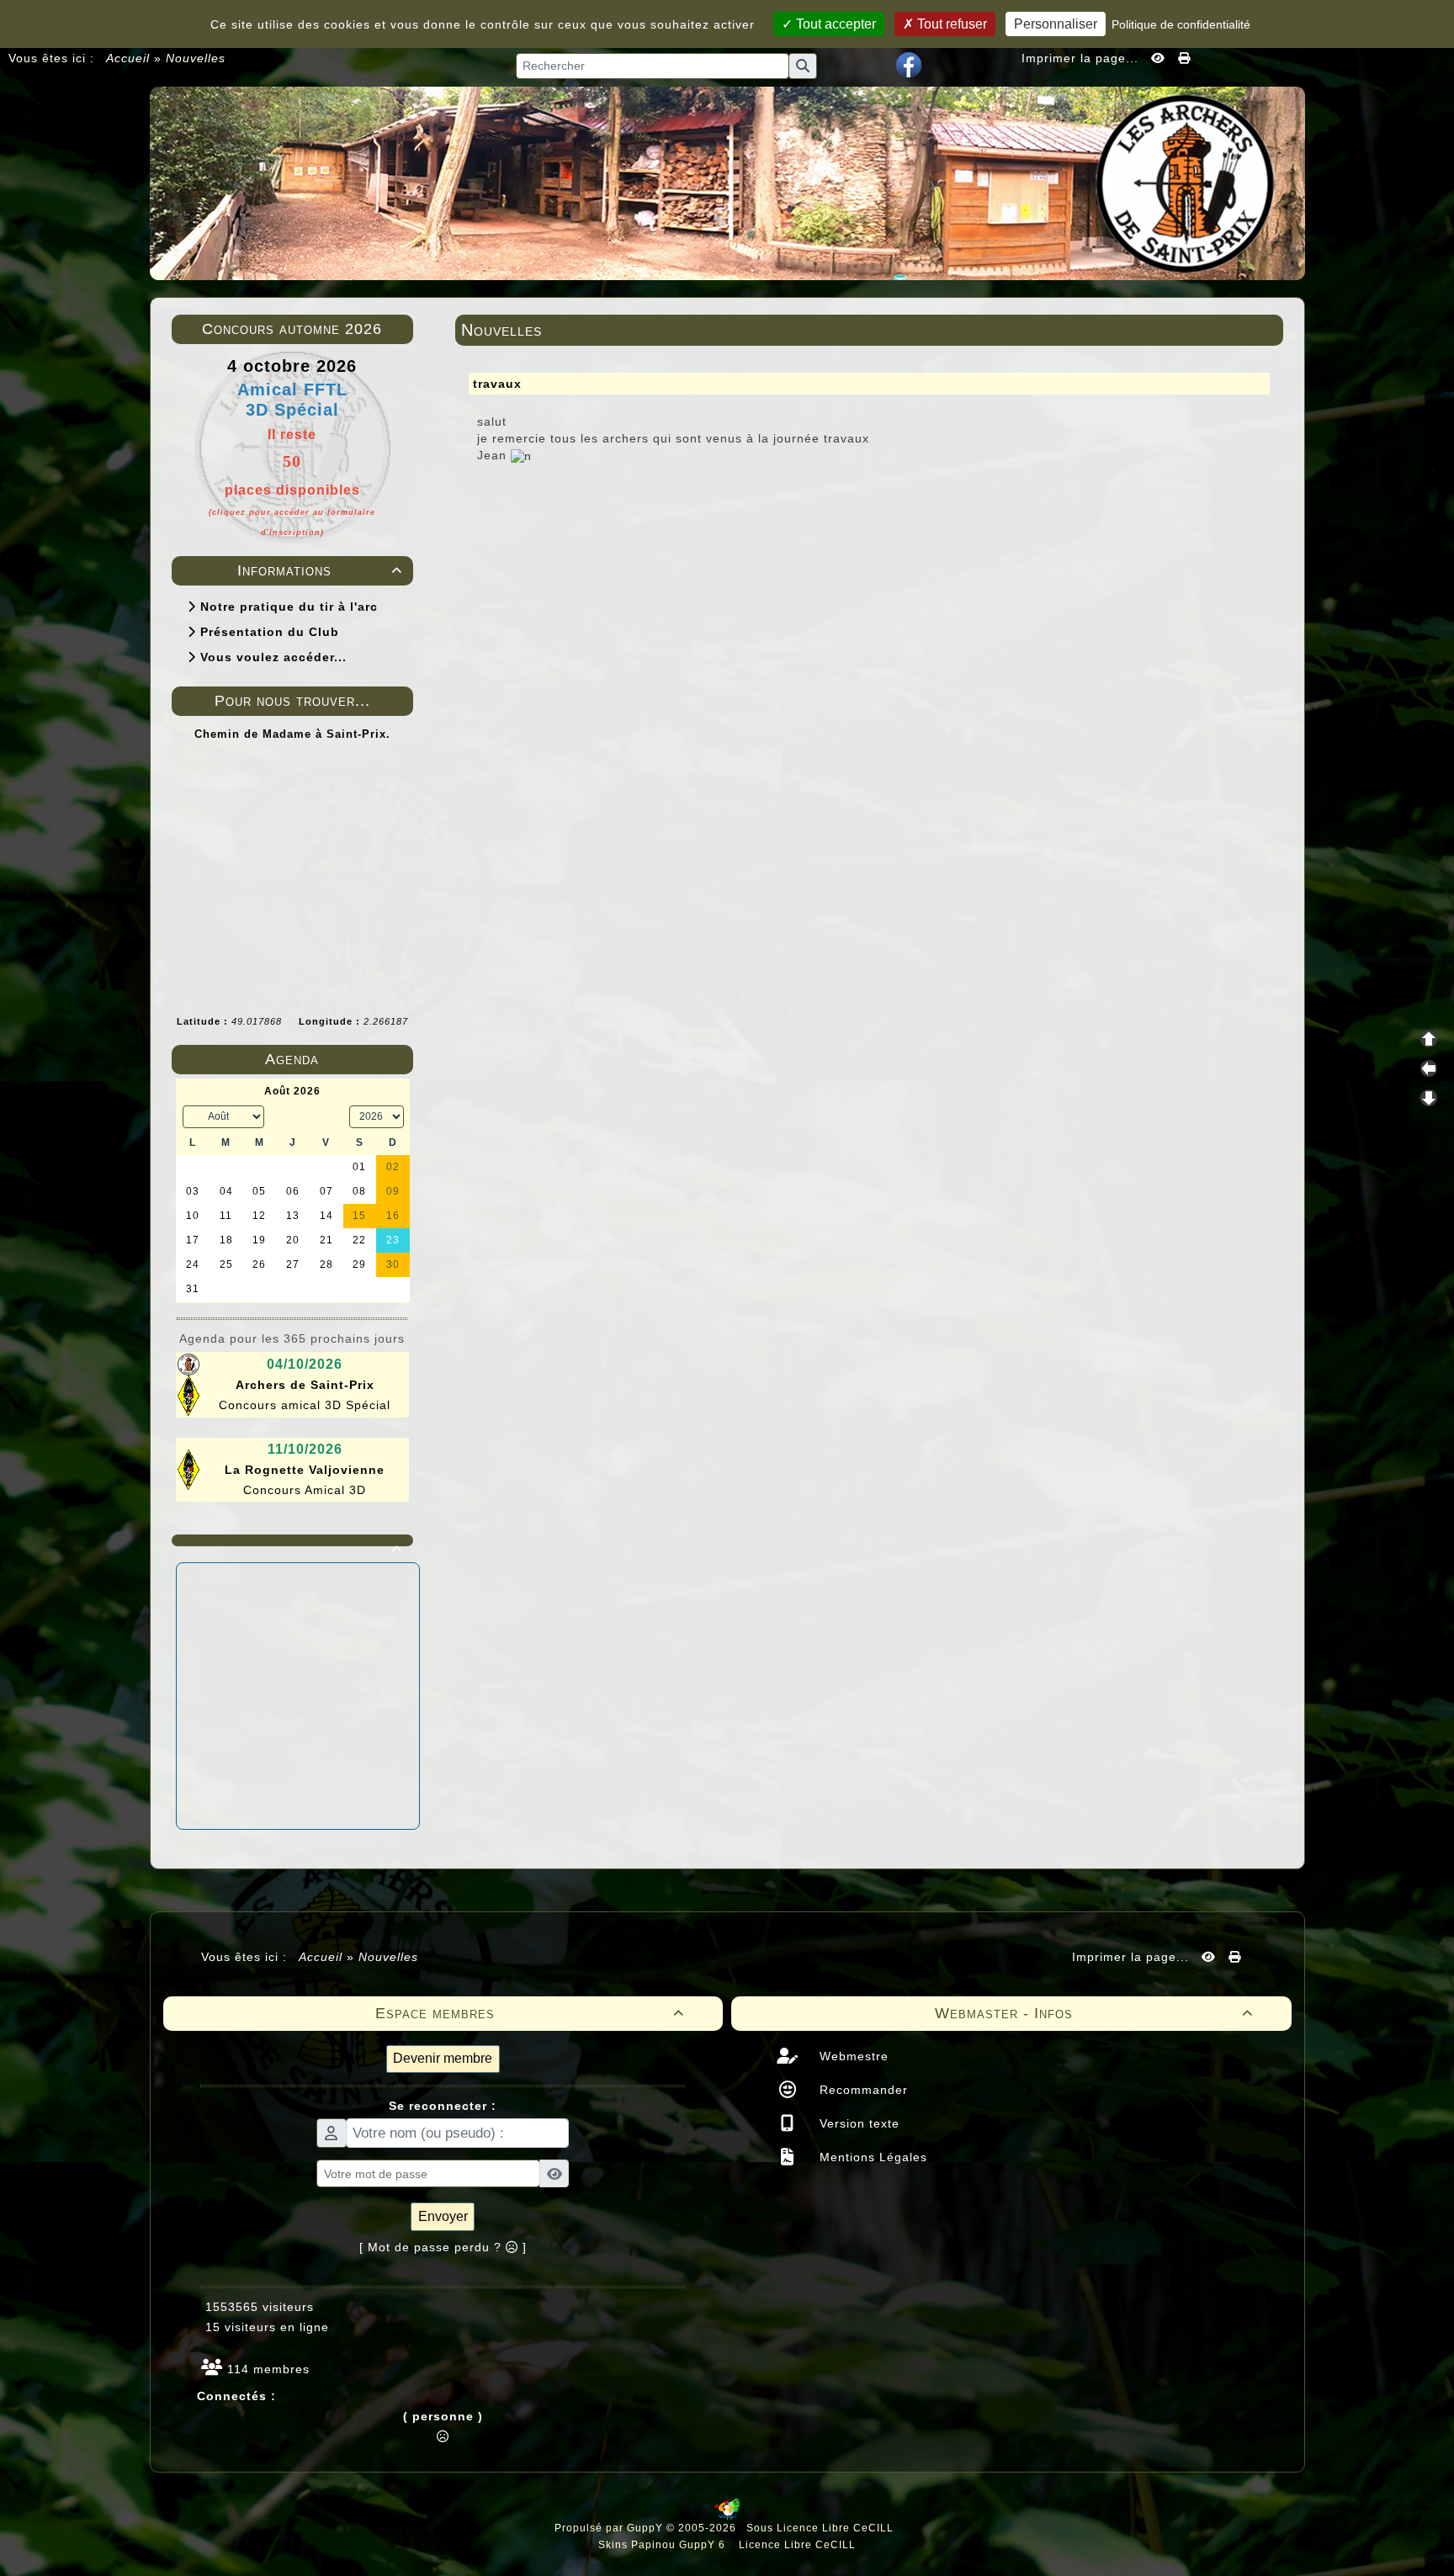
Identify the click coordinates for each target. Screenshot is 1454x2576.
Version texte (857, 2123)
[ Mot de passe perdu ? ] (443, 2247)
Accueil (128, 58)
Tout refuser (950, 24)
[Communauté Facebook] (909, 64)
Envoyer (443, 2216)
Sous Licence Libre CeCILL (822, 2528)
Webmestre (852, 2056)
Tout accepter (834, 24)
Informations (320, 570)
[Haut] (1429, 1039)
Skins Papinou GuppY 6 (665, 2545)
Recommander (862, 2090)
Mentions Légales (871, 2157)
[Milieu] (1429, 1068)
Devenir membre (443, 2058)
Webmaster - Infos (1094, 2013)
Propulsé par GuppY (610, 2528)
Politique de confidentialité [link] (1181, 24)
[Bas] (1429, 1098)
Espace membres (530, 2013)
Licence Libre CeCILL (796, 2545)
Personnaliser (1056, 24)
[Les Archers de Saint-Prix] (727, 182)
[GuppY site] (727, 2516)
